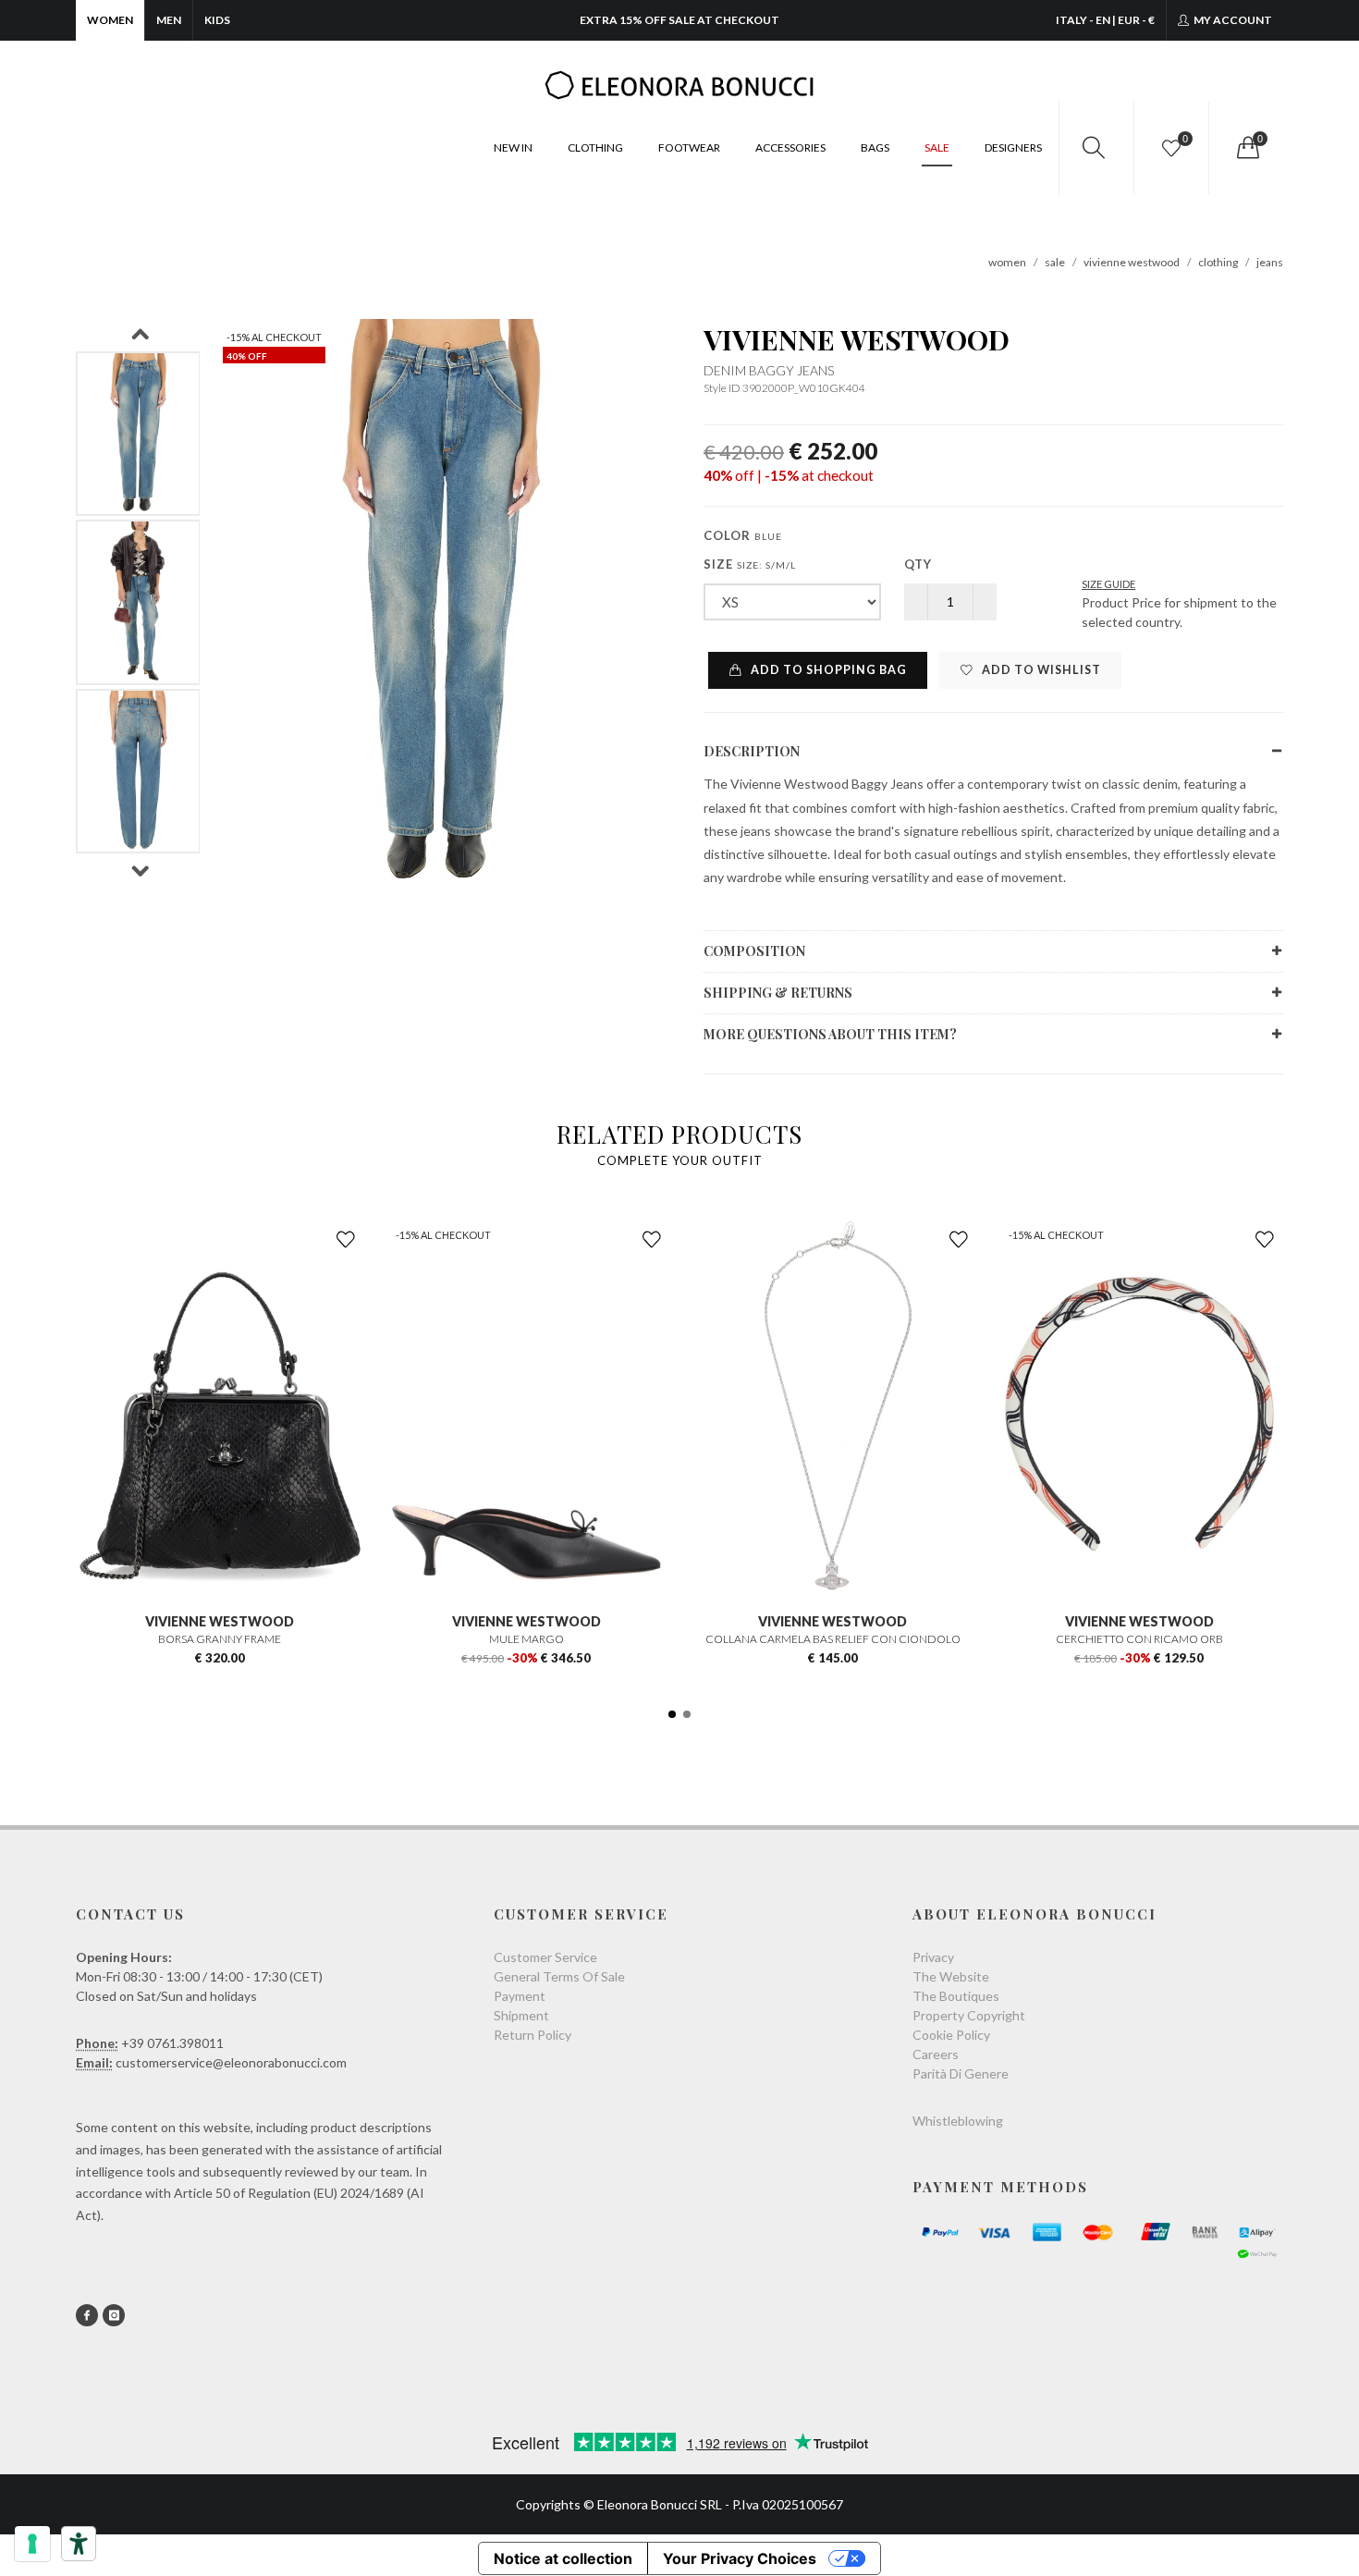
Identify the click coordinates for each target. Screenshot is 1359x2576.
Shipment (521, 2015)
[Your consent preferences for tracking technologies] (32, 2544)
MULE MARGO (526, 1639)
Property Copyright (969, 2015)
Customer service (545, 1957)
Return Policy (533, 2035)
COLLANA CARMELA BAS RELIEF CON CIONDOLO (833, 1639)
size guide (1108, 584)
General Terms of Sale (559, 1976)
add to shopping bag (827, 670)
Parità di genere (961, 2073)
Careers (936, 2054)
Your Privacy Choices (740, 2558)
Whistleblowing (958, 2121)
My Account (1232, 20)
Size (750, 564)
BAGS (875, 147)
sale (1055, 262)
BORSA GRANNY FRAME (220, 1639)
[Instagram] (114, 2315)
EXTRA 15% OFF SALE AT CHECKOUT (679, 20)
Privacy (933, 1957)
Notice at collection (563, 2558)
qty (918, 564)
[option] (138, 434)
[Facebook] (87, 2315)
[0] (1246, 148)
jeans (1270, 262)
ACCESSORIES (790, 147)
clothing (1218, 262)
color (743, 535)
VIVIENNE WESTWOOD (857, 339)
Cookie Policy (951, 2035)
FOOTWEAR (689, 147)
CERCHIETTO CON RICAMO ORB (1139, 1639)
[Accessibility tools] (79, 2544)
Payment (520, 1996)
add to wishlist (1040, 670)
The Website (951, 1976)
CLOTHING (595, 147)
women (1007, 262)
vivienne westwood (1132, 262)
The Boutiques (956, 1996)
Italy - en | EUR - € (1105, 20)
